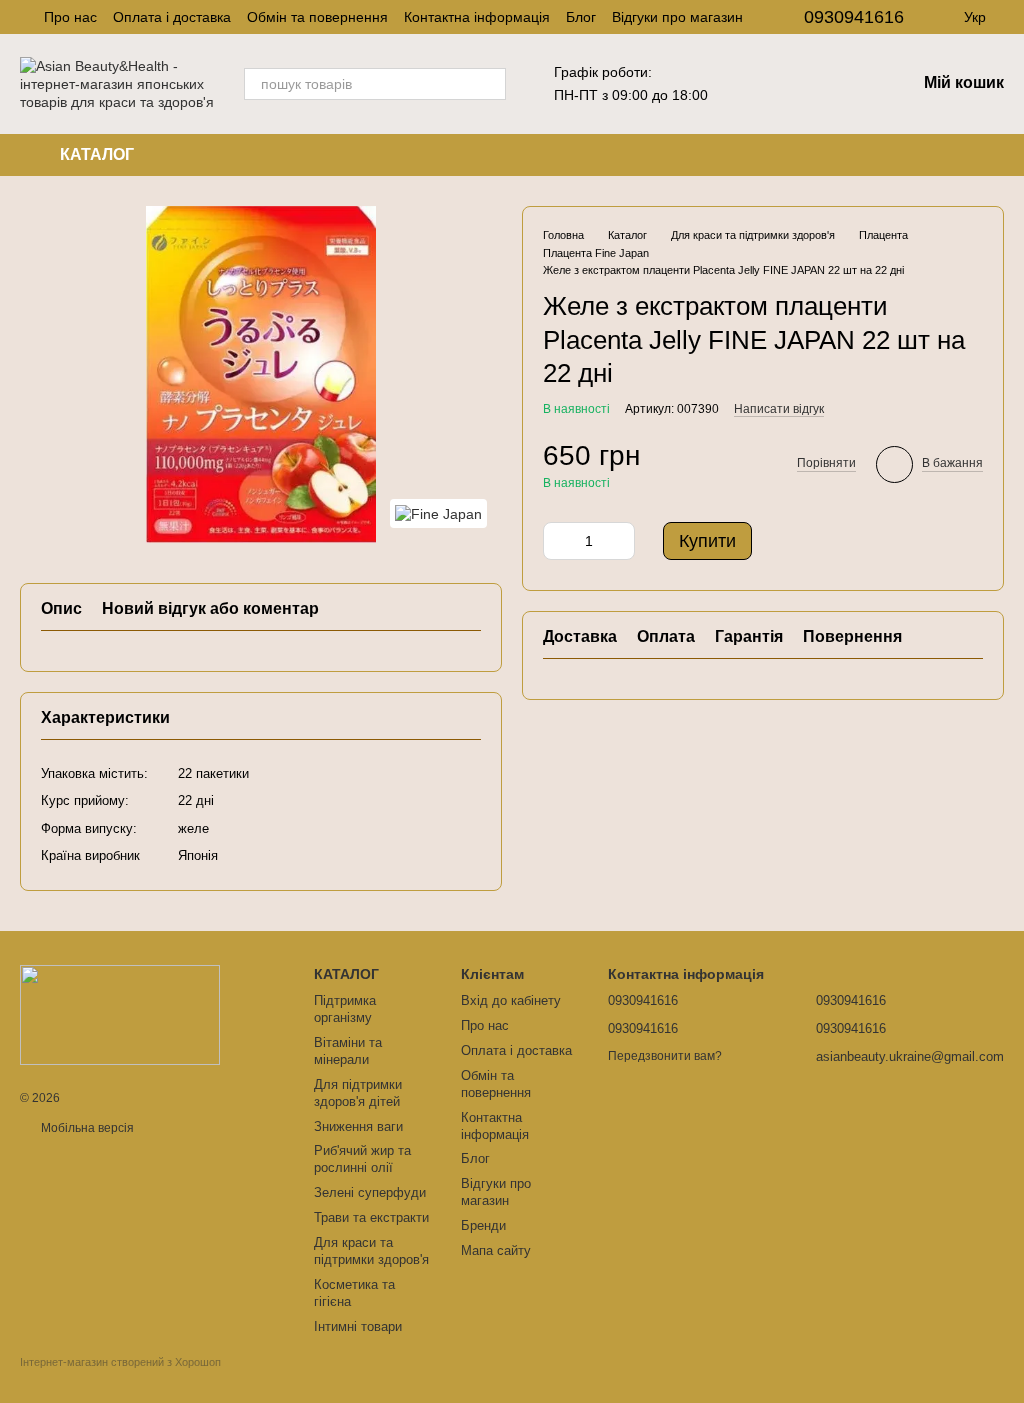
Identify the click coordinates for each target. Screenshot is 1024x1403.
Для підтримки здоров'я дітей (358, 1093)
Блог (581, 17)
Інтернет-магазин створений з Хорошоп (120, 1362)
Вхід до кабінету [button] (511, 1000)
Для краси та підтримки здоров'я (371, 1251)
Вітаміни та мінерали (348, 1051)
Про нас (70, 17)
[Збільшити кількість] (620, 541)
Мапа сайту (496, 1250)
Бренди (483, 1225)
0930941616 (854, 17)
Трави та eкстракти (371, 1217)
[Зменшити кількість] (558, 541)
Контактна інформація (477, 17)
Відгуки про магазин (677, 17)
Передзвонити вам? (665, 1056)
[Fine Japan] (438, 513)
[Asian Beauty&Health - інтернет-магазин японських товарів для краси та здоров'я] (120, 1014)
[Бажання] (796, 84)
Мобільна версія (86, 1128)
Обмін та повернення (317, 17)
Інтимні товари (358, 1326)
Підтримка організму (345, 1009)
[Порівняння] (848, 84)
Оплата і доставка (172, 17)
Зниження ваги (358, 1126)
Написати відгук (779, 409)
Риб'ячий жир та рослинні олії (362, 1159)
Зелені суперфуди (370, 1192)
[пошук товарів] (490, 84)
